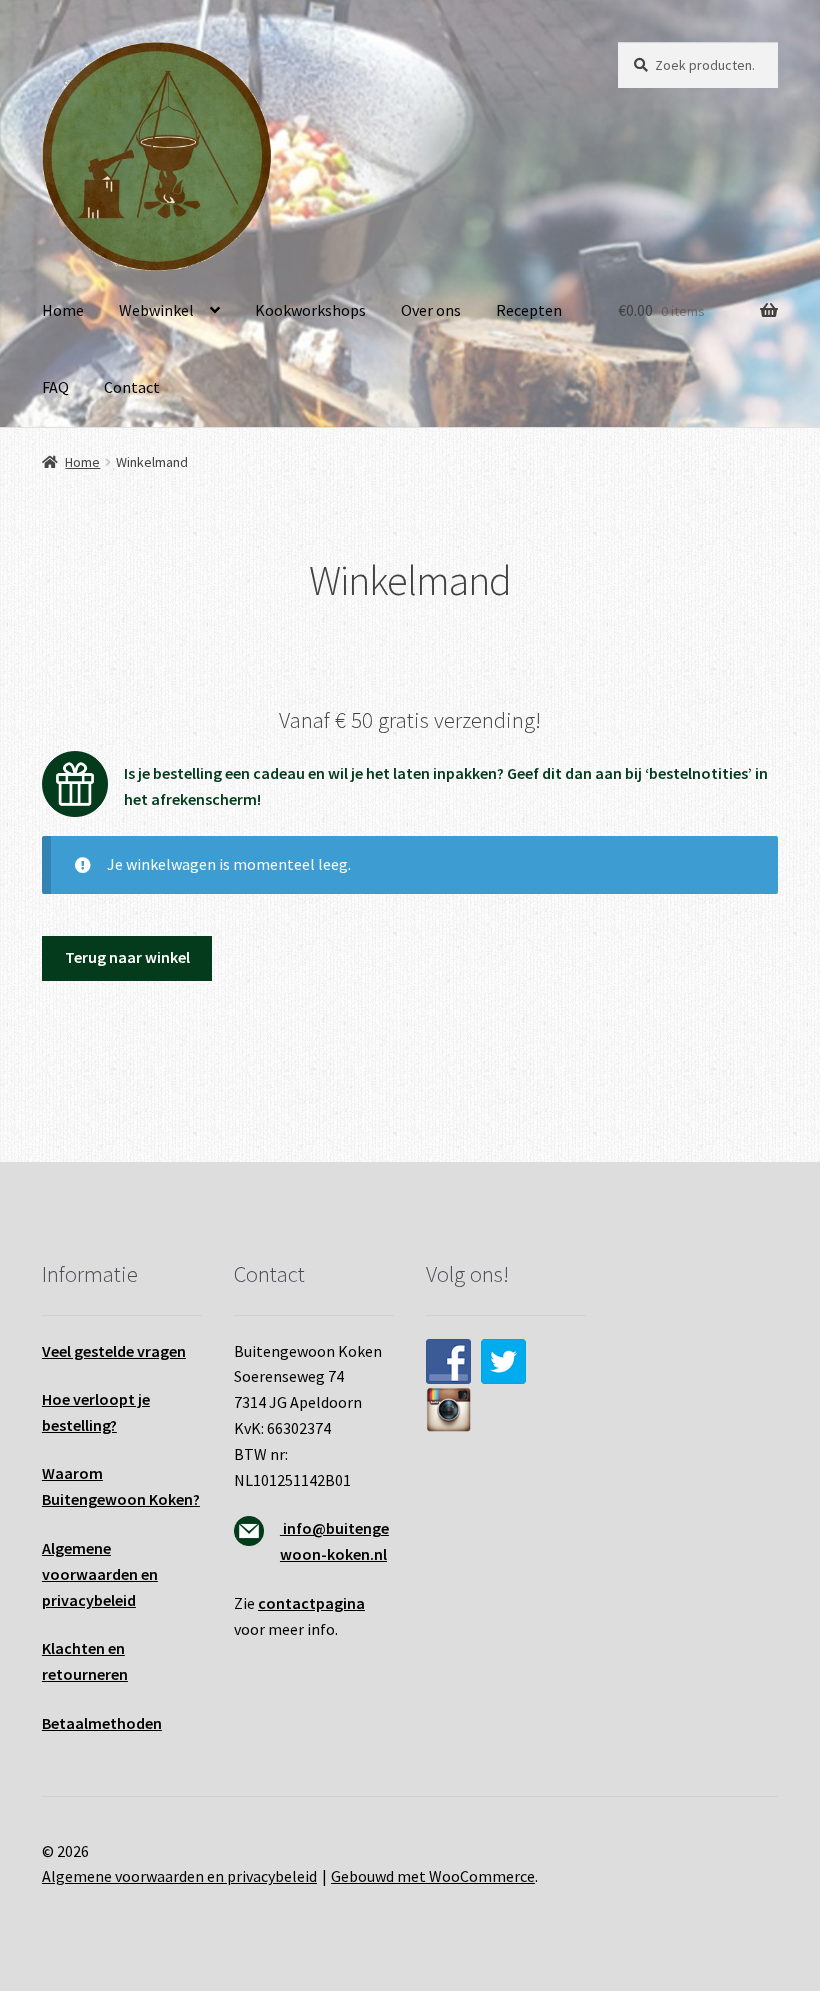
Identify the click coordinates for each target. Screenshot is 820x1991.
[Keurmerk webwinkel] (698, 1286)
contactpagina (311, 1603)
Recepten (529, 310)
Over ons (431, 310)
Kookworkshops (310, 310)
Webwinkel (156, 310)
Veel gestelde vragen (114, 1351)
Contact (132, 387)
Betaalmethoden (102, 1723)
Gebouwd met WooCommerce (433, 1876)
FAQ (55, 387)
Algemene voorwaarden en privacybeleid (179, 1876)
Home (63, 310)
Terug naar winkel (127, 957)
